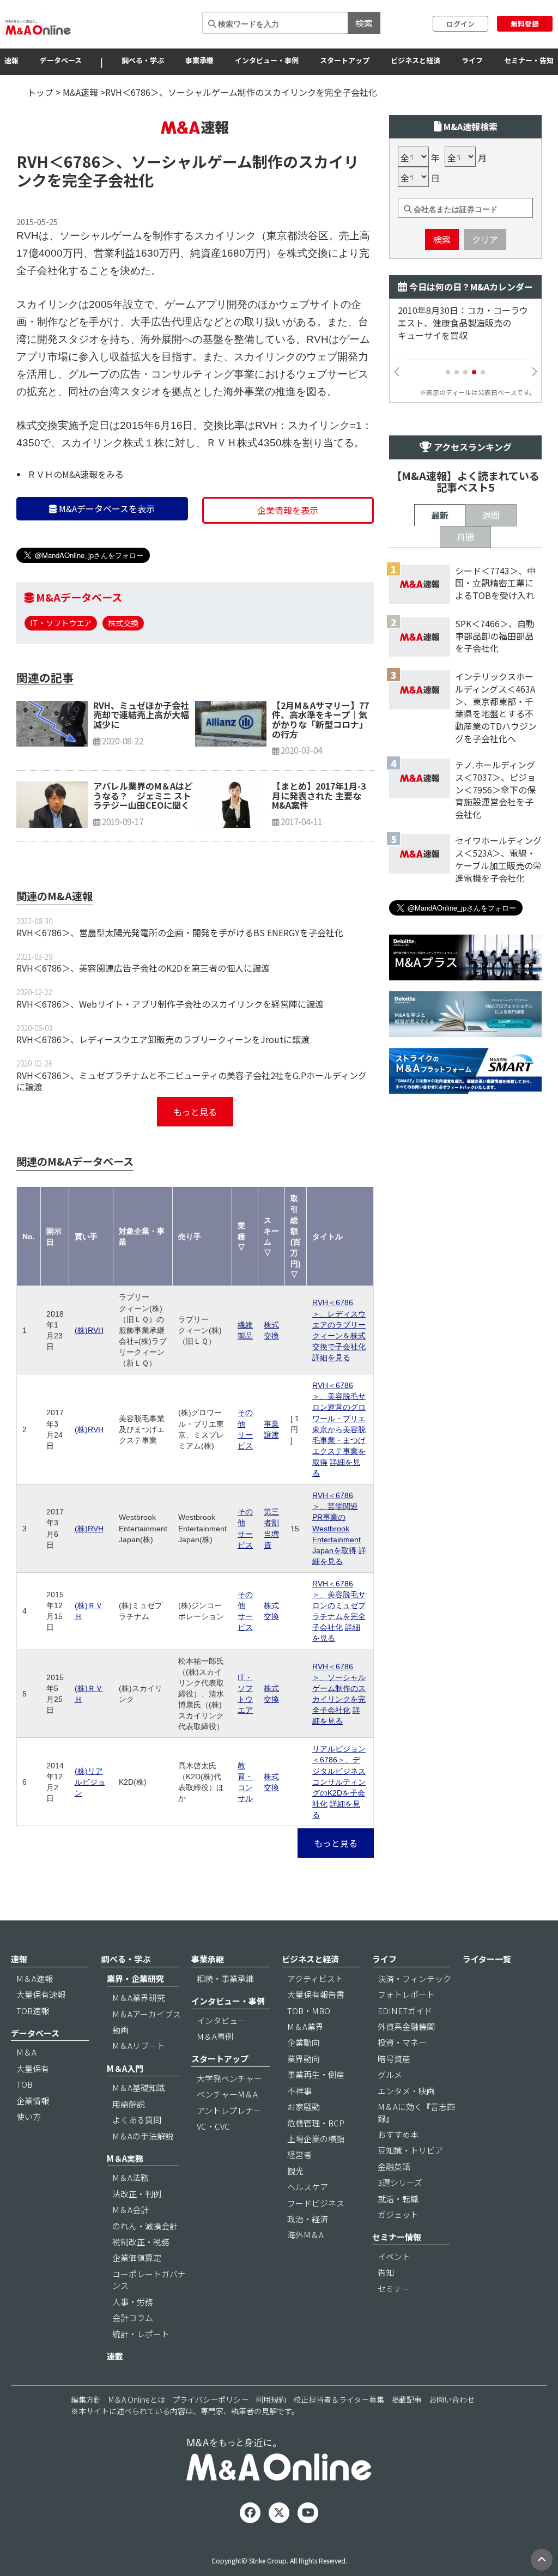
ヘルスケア (308, 2187)
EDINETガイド (405, 2011)
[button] (448, 372)
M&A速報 (80, 92)
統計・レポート (141, 2334)
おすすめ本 (398, 2134)
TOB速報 (33, 2011)
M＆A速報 (35, 1978)
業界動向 (304, 2059)
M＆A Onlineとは (137, 2399)
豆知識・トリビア (410, 2150)
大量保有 (33, 2068)
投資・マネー (402, 2042)
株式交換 (123, 623)
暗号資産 (394, 2059)
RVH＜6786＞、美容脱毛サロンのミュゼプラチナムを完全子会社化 (339, 1605)
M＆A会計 (131, 2210)
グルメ (390, 2074)
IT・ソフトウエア (61, 623)
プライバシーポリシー (210, 2399)
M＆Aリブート (139, 2045)
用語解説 (129, 2104)
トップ (40, 92)
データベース (61, 60)
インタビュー (221, 2020)
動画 (120, 2030)
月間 (465, 537)
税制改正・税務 (141, 2242)
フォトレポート (406, 1994)
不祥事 (299, 2091)
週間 (491, 515)
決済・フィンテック (414, 1978)
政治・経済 (308, 2219)
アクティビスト (315, 1978)
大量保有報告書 (316, 1994)
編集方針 (86, 2399)
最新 (440, 515)
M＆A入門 (125, 2068)
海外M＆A (305, 2235)
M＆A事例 (215, 2036)
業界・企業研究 (135, 1978)
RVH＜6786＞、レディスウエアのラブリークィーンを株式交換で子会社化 (339, 1324)
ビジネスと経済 (416, 60)
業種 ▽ (241, 1237)
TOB (25, 2084)
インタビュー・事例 (267, 60)
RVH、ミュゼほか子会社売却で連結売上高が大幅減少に (141, 715)
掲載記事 (407, 2399)
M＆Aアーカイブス (147, 2014)
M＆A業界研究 (139, 1998)
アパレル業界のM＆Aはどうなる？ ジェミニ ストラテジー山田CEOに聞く (143, 795)
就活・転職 (398, 2199)
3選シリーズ (400, 2182)
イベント (394, 2256)
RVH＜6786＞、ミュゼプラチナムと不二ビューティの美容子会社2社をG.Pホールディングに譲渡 (192, 1081)
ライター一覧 (487, 1959)
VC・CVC (213, 2126)
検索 (364, 23)
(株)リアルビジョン (90, 1782)
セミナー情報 (397, 2237)
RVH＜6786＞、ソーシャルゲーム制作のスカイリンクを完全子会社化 (339, 1688)
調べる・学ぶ (143, 60)
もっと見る (195, 1112)
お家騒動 (304, 2107)
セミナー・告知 (529, 60)
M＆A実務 (125, 2158)
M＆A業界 (305, 2026)
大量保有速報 (41, 1994)
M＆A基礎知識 (139, 2087)
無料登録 (525, 24)
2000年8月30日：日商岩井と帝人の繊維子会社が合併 (463, 317)
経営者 (299, 2154)
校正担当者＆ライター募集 (339, 2399)
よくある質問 (137, 2120)
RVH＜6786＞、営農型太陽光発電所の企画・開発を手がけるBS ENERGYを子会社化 (180, 932)
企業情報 (33, 2101)
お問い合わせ (452, 2399)
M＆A (26, 2052)
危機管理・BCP (316, 2123)
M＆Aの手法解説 (143, 2136)
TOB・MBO (309, 2011)
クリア (485, 239)
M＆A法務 (131, 2177)
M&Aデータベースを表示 (106, 508)
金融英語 (394, 2166)
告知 (386, 2272)
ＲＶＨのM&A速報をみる (75, 474)
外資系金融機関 (406, 2026)
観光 (295, 2171)
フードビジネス (316, 2203)
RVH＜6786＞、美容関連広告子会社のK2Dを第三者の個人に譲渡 (143, 968)
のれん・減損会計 (145, 2226)
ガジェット (398, 2214)
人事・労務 (133, 2302)
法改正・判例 (137, 2194)
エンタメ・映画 (406, 2091)
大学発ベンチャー (229, 2078)
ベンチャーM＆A (227, 2094)
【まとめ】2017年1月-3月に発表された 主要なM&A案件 (319, 795)
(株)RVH (89, 1330)
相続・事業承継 (225, 1978)
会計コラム (133, 2317)
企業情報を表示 (288, 510)
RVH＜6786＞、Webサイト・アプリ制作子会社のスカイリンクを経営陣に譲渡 (170, 1004)
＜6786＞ (82, 161)
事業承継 (199, 60)
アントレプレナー (229, 2110)
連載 (115, 2356)
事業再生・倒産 (316, 2074)
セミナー (394, 2289)
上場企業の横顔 (316, 2139)
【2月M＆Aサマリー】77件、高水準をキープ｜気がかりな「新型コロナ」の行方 (320, 720)
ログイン (460, 24)
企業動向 (304, 2042)
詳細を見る (331, 1357)
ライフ (472, 60)
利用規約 (271, 2399)
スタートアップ (345, 60)
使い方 (29, 2116)
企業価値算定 (137, 2257)
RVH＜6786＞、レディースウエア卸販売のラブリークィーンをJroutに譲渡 (163, 1039)
